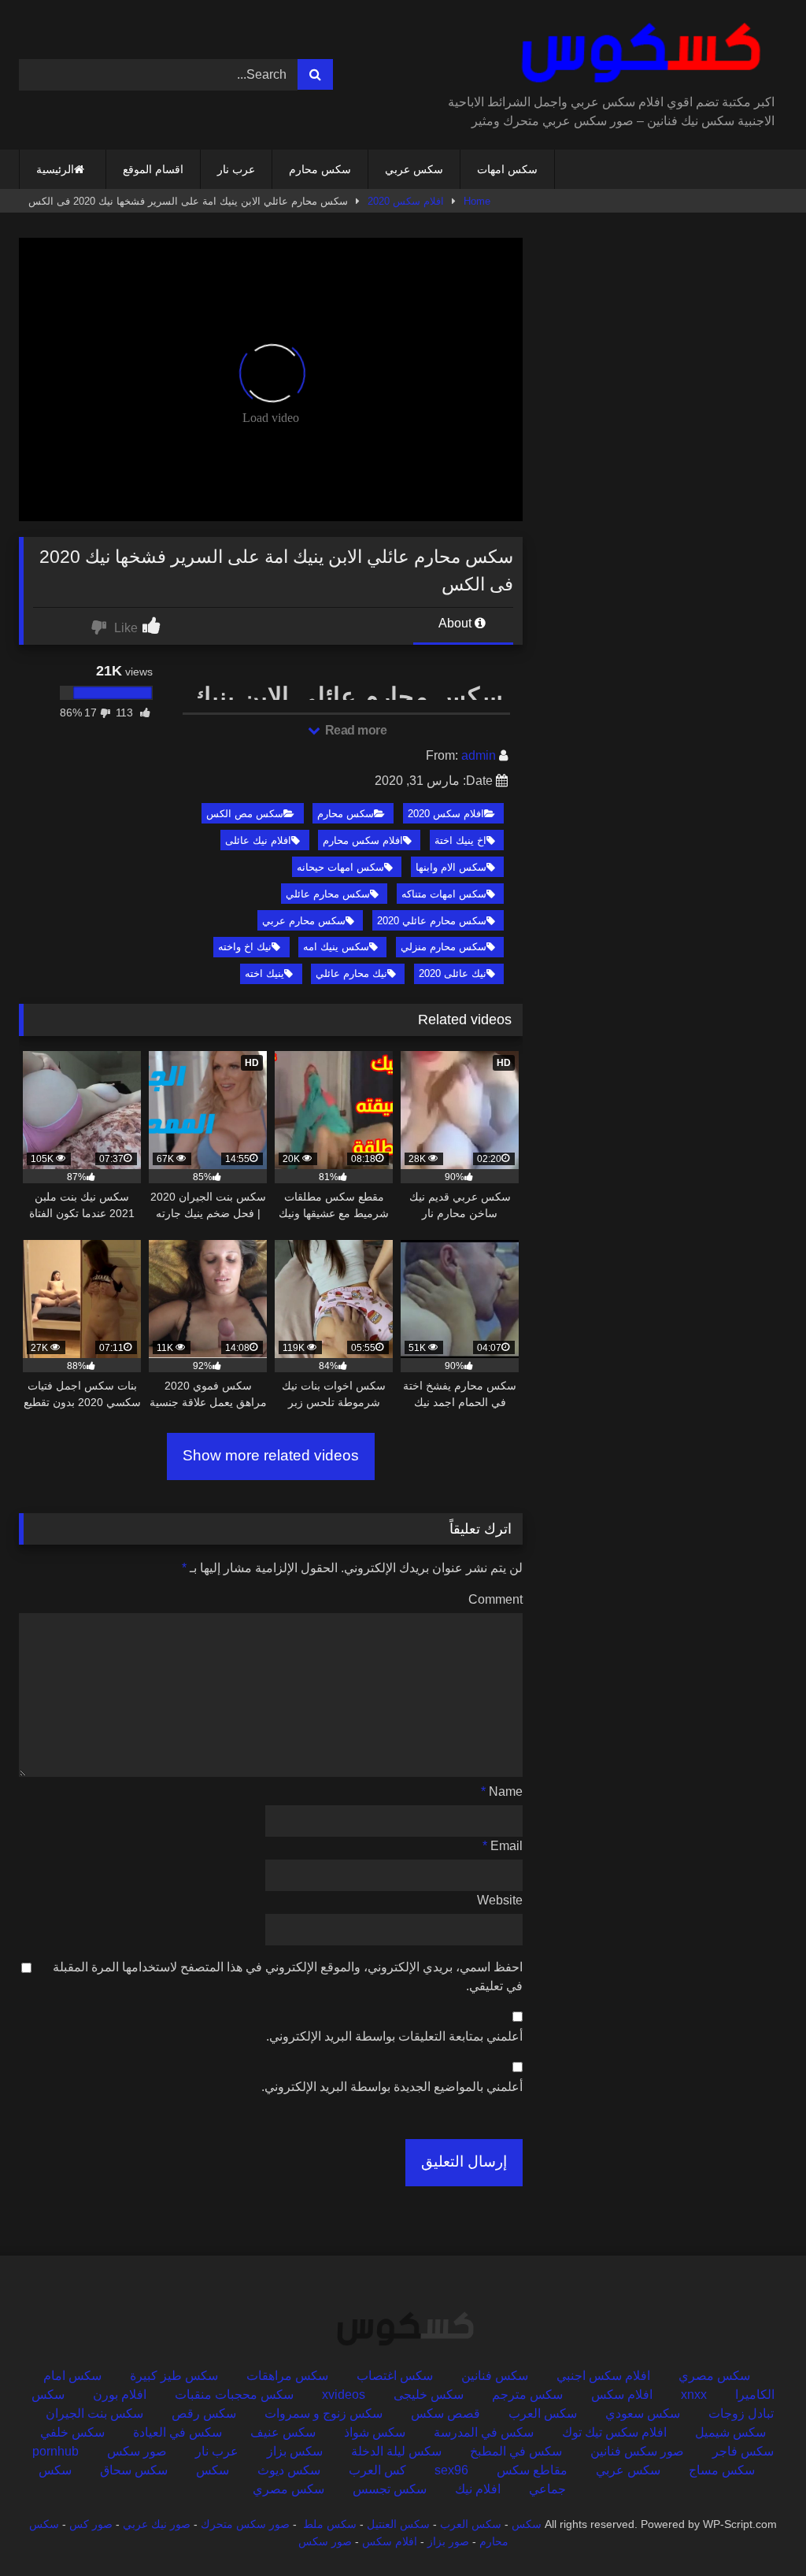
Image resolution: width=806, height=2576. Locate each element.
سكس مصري (714, 2376)
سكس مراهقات (287, 2376)
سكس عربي (414, 169)
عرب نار (236, 169)
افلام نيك (478, 2489)
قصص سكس (446, 2413)
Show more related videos (271, 1455)
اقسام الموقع (153, 169)
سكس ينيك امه (336, 947)
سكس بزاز (295, 2451)
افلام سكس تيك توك (614, 2432)
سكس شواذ (375, 2432)
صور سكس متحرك (245, 2524)
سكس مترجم (527, 2395)
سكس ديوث (289, 2470)
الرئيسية (55, 169)
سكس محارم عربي (304, 921)
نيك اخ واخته (245, 947)
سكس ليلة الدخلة (396, 2451)
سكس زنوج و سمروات (324, 2413)
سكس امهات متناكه (444, 894)
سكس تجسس (390, 2489)
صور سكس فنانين (637, 2451)
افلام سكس (622, 2395)
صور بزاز (448, 2541)
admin (479, 755)
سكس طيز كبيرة (174, 2376)
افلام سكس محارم (363, 840)
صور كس (91, 2524)
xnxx (694, 2395)
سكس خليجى (429, 2395)
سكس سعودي (643, 2413)
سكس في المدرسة (484, 2432)
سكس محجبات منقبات (234, 2395)
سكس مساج (722, 2470)
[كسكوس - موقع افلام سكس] (614, 53)
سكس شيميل (730, 2432)
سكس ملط (330, 2524)
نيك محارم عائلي (351, 973)
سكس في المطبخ (516, 2451)
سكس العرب (543, 2413)
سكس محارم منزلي (444, 947)
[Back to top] (757, 2529)
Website (500, 1900)
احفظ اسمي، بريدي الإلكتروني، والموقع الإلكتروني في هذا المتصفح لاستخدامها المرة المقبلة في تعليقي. (288, 1976)
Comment (495, 1599)
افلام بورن (120, 2395)
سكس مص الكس (245, 814)
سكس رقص (204, 2413)
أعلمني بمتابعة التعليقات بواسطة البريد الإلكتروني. (394, 2036)
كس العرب (377, 2470)
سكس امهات (507, 169)
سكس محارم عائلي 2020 (432, 921)
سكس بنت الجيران (94, 2413)
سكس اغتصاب (395, 2376)
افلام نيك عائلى (258, 840)
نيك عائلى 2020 (453, 973)
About (457, 623)
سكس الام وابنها (451, 867)
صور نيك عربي (157, 2524)
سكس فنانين (495, 2376)
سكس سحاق (134, 2470)
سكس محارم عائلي (328, 894)
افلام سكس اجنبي (603, 2376)
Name (502, 1791)
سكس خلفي (72, 2432)
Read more (354, 730)
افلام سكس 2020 (406, 201)
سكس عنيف (283, 2432)
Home (477, 201)
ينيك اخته (264, 973)
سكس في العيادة (177, 2432)
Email (503, 1846)
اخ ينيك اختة (460, 840)
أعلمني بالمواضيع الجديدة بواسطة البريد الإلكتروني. (392, 2087)
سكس (213, 2470)
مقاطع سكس (532, 2470)
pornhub (55, 2451)
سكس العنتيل (398, 2524)
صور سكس (137, 2451)
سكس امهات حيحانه (340, 867)
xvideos (344, 2395)
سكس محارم (320, 169)
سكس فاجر (743, 2451)
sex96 (451, 2470)
